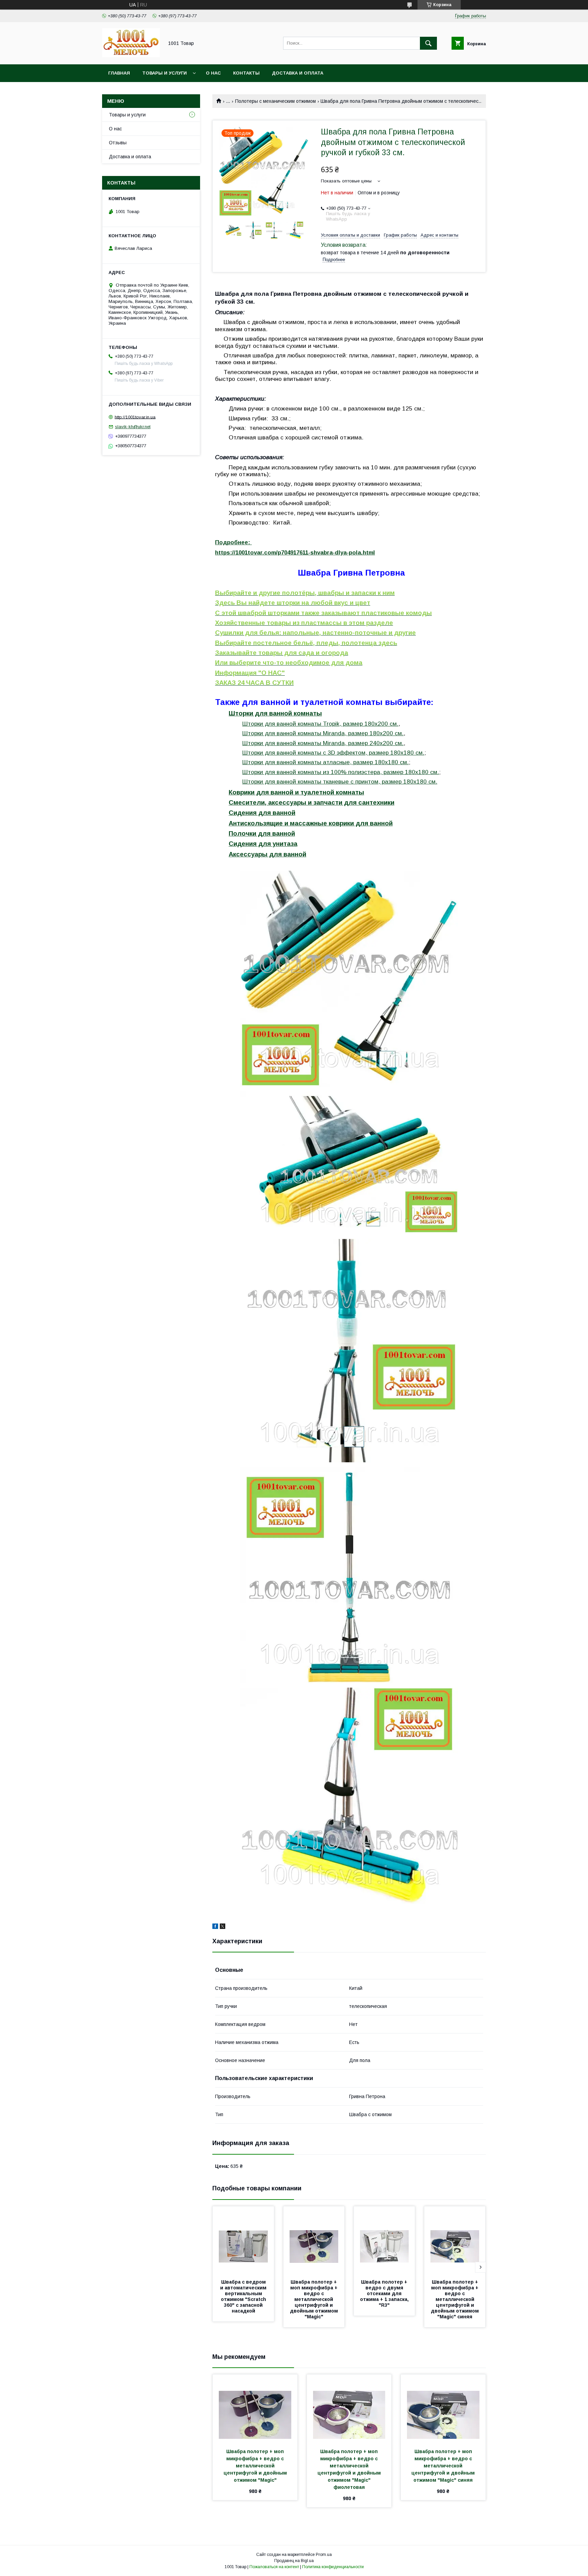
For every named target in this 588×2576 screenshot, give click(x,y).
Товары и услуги (165, 73)
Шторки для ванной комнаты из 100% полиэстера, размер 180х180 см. (341, 772)
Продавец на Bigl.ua (294, 2561)
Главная (119, 73)
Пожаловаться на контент (274, 2567)
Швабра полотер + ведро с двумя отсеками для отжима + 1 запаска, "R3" (385, 2293)
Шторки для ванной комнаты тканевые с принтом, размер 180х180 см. (340, 782)
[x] (223, 1927)
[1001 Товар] (131, 55)
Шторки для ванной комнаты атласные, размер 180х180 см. (325, 762)
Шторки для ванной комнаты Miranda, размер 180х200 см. (323, 733)
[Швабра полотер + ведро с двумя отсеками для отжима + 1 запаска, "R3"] (385, 2240)
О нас (213, 73)
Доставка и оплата (298, 73)
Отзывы (118, 143)
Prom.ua (324, 2555)
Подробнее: (233, 542)
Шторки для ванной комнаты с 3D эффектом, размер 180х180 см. (333, 753)
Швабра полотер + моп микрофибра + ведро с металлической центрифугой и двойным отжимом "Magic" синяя (455, 2299)
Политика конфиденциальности (333, 2567)
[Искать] (428, 43)
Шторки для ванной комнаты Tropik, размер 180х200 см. (320, 724)
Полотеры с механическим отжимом (275, 101)
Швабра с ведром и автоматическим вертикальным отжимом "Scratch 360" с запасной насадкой (244, 2296)
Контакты (246, 73)
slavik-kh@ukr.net (133, 427)
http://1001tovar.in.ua (135, 417)
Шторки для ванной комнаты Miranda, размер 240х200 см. (323, 743)
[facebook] (215, 1927)
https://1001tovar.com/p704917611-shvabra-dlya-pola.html (295, 553)
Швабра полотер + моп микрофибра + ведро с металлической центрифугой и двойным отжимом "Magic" (315, 2299)
